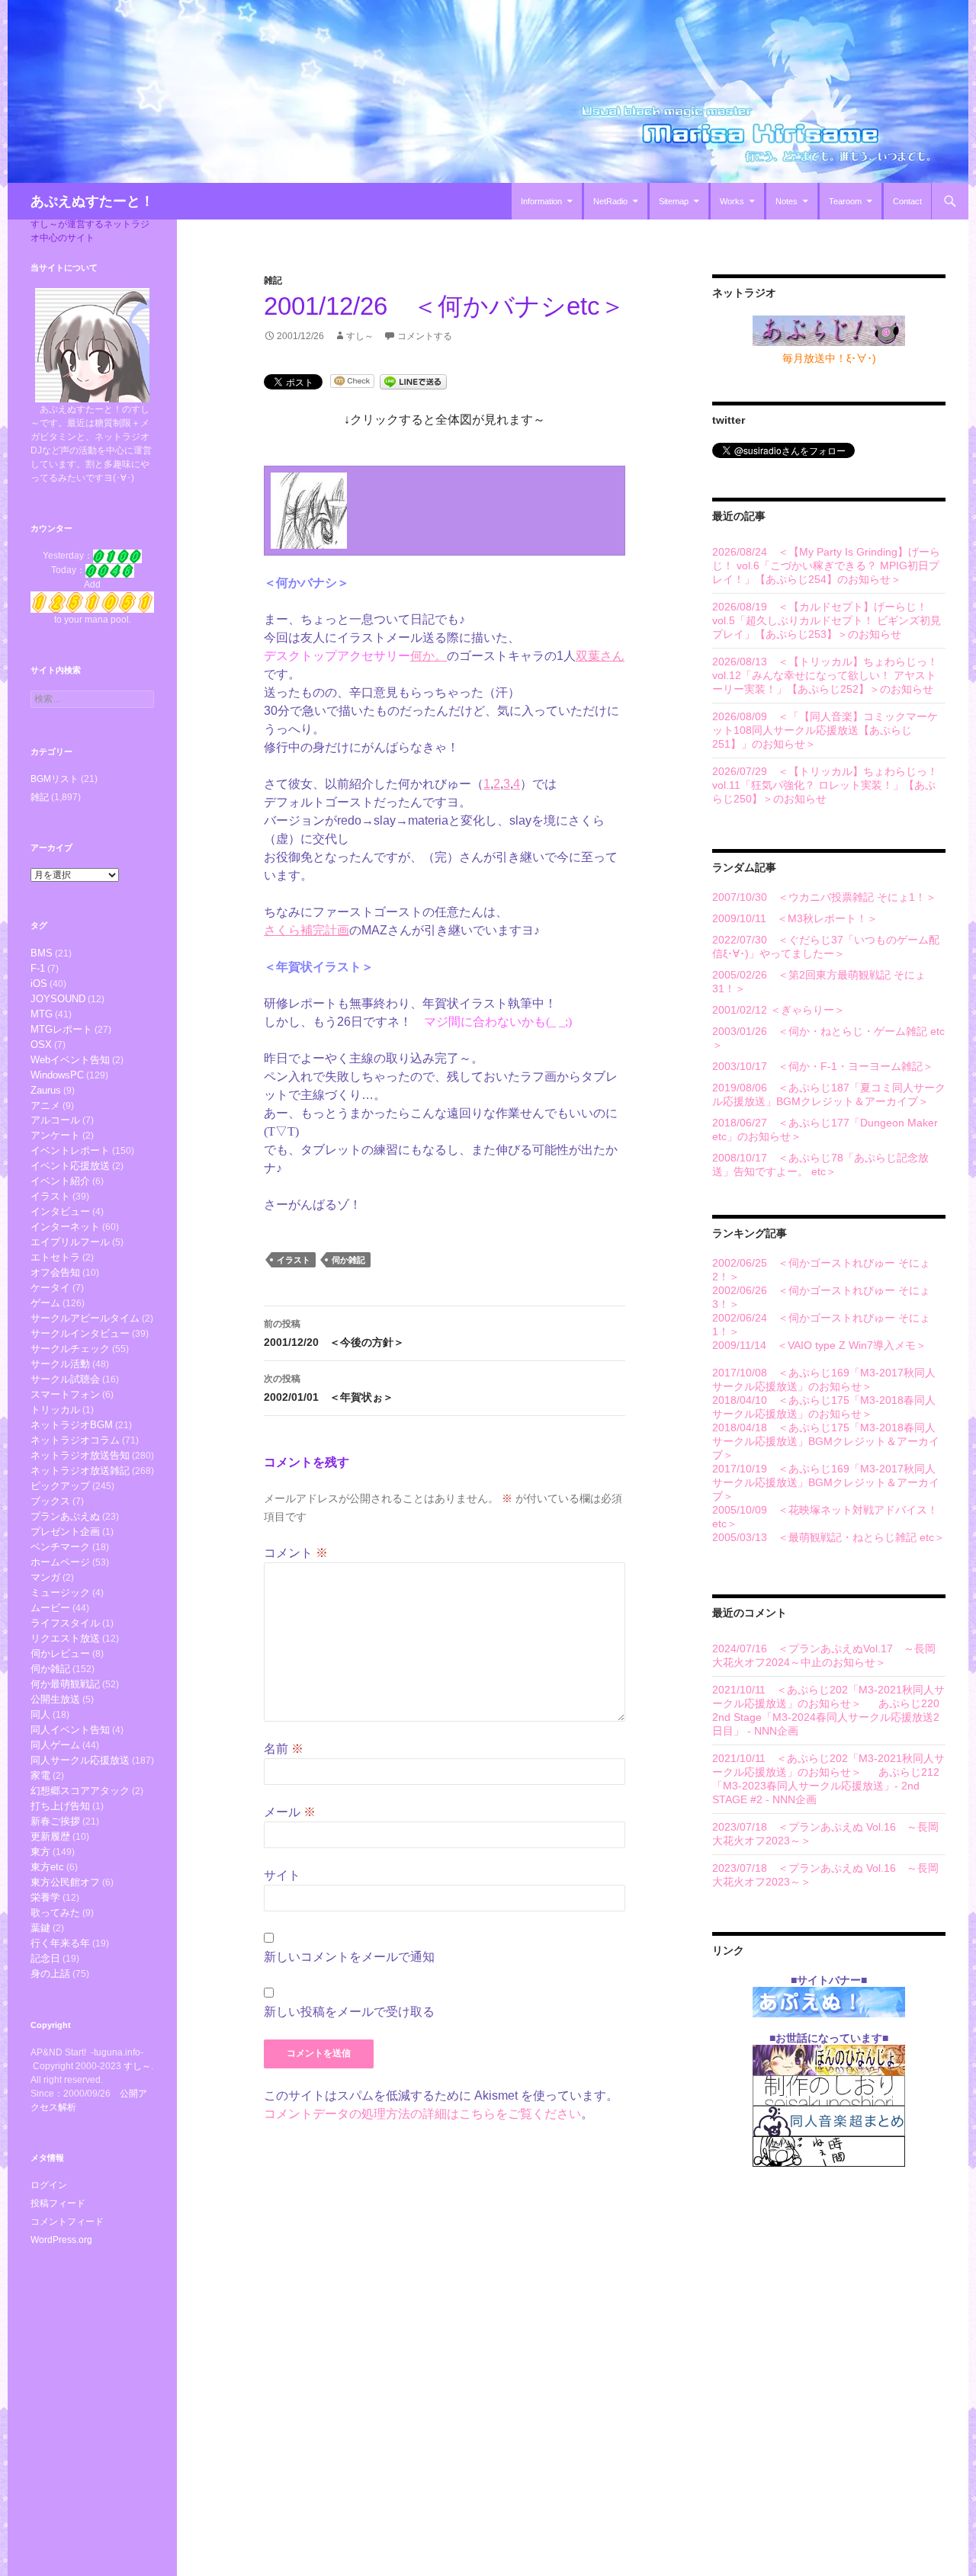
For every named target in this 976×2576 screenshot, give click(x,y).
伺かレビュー (60, 1653)
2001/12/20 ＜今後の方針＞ (334, 1333)
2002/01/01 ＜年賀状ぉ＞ (329, 1388)
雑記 (273, 280)
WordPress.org (61, 2240)
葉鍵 (40, 1928)
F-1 (38, 968)
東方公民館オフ (65, 1882)
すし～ (360, 336)
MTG (42, 1014)
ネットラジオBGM (72, 1425)
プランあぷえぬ (65, 1516)
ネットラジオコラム (75, 1440)
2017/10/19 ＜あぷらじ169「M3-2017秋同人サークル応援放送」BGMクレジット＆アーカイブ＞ (826, 1482)
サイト (282, 1875)
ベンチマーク (60, 1547)
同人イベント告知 (70, 1730)
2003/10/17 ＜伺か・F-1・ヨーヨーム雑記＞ (823, 1066)
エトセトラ (55, 1257)
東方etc (47, 1867)
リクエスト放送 (65, 1638)
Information (541, 201)
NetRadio (610, 201)
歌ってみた (55, 1913)
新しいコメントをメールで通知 (349, 1957)
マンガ (45, 1577)
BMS (42, 953)
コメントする (425, 336)
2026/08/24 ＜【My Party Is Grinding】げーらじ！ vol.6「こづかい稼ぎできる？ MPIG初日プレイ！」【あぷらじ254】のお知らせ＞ (826, 566)
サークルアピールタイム (85, 1318)
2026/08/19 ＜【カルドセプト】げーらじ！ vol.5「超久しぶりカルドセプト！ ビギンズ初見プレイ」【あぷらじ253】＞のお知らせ (827, 620)
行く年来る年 (60, 1943)
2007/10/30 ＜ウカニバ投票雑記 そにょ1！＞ (824, 897)
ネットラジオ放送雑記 (80, 1471)
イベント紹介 (60, 1181)
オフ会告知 (55, 1272)
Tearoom (845, 201)
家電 (40, 1775)
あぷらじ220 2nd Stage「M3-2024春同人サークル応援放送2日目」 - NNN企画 (826, 1717)
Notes (787, 201)
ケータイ (50, 1288)
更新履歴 (50, 1836)
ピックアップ (60, 1486)
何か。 (429, 656)
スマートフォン (65, 1394)
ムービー (50, 1608)
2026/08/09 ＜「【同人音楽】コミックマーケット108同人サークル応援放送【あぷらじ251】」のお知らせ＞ (825, 730)
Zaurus (46, 1090)
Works (732, 201)
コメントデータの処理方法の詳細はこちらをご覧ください (422, 2114)
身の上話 (50, 1974)
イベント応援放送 (70, 1166)
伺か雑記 (348, 1260)
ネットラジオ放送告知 (80, 1455)
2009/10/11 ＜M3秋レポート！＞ (795, 918)
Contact (907, 201)
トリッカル (55, 1410)
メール (290, 1812)
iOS (39, 984)
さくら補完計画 (307, 930)
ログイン (49, 2185)
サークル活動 (60, 1364)
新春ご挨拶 (55, 1821)
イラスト (294, 1260)
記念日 (45, 1958)
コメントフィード (67, 2222)
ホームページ (60, 1562)
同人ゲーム (55, 1745)
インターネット (65, 1227)
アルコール (55, 1120)
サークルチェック (70, 1349)
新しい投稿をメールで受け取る (349, 2012)
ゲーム (45, 1303)
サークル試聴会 (65, 1379)
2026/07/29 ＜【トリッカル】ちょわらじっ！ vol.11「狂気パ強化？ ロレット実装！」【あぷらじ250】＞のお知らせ (825, 785)
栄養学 (45, 1897)
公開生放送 (55, 1699)
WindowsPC (57, 1075)
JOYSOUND (58, 999)
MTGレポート (61, 1029)
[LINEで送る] (413, 381)
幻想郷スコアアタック (80, 1791)
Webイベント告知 (70, 1060)
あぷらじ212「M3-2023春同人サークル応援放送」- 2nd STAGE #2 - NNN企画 (826, 1786)
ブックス (50, 1501)
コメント (296, 1553)
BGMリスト (55, 779)
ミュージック (60, 1592)
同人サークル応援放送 (80, 1760)
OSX (41, 1044)
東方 (40, 1852)
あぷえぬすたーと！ (92, 201)
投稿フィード (58, 2203)
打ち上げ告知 (60, 1806)
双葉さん (600, 656)
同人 (40, 1714)
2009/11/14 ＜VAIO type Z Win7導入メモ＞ (819, 1345)
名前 (284, 1749)
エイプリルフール (70, 1242)
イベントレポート (70, 1150)
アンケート (55, 1135)
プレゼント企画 (65, 1532)
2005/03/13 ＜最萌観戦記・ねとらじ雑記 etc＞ (828, 1537)
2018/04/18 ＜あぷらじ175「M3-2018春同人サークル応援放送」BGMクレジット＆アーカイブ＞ (826, 1441)
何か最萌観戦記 (65, 1684)
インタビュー (60, 1211)
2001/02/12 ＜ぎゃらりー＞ (779, 1010)
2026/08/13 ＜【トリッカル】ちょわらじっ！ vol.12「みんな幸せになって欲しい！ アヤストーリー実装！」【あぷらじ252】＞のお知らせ (825, 675)
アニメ (45, 1105)
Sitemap (674, 201)
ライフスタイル (65, 1623)
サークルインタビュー (80, 1333)
